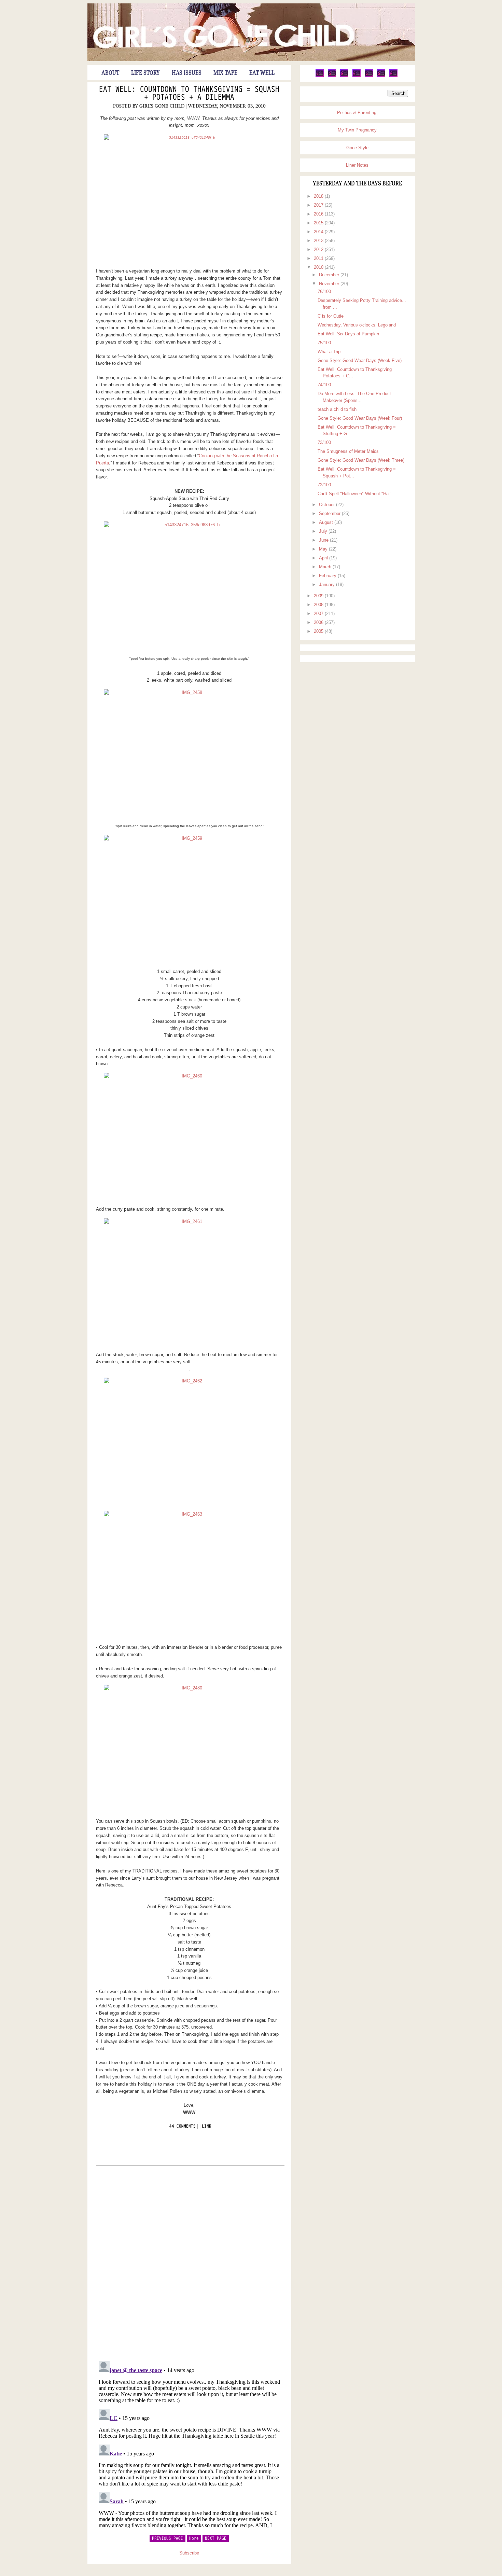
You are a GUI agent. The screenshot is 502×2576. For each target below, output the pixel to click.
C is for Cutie (331, 316)
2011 (319, 258)
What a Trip (329, 352)
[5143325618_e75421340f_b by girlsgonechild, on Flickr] (189, 198)
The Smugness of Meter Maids (348, 451)
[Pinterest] (344, 76)
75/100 (324, 343)
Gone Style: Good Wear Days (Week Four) (360, 418)
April (324, 558)
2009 (319, 596)
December (330, 275)
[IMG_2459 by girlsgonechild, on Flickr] (189, 899)
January (327, 584)
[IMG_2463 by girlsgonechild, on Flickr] (189, 1575)
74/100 (324, 385)
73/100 (324, 442)
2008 (319, 605)
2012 (319, 249)
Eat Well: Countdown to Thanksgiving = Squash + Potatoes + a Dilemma (189, 94)
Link (207, 2126)
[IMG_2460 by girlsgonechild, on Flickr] (189, 1137)
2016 (319, 214)
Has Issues (187, 73)
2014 (319, 232)
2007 (319, 614)
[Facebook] (332, 76)
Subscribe (189, 2553)
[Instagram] (381, 76)
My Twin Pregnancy (357, 130)
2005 (319, 631)
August (327, 522)
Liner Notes (357, 165)
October (327, 505)
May (324, 549)
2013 (319, 241)
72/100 (324, 485)
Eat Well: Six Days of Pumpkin (348, 334)
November (330, 284)
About (110, 73)
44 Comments (183, 2126)
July (324, 531)
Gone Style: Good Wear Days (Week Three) (361, 460)
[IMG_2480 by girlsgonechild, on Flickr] (189, 1749)
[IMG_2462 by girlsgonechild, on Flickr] (189, 1442)
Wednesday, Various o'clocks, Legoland (357, 325)
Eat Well (262, 73)
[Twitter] (320, 76)
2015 (319, 223)
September (330, 513)
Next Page (216, 2538)
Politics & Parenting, (357, 113)
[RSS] (393, 76)
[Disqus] (189, 2263)
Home (194, 2538)
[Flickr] (357, 76)
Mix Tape (225, 73)
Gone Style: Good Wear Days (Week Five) (360, 360)
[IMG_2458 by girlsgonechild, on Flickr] (189, 753)
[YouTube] (369, 76)
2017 (319, 205)
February (328, 576)
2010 (319, 267)
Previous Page (168, 2538)
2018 (319, 196)
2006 (319, 622)
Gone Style (357, 148)
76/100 (324, 291)
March (326, 567)
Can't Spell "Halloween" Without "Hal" (354, 494)
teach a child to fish (337, 409)
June (324, 540)
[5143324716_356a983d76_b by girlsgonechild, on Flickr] (189, 586)
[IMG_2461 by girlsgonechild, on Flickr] (189, 1282)
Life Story (145, 73)
